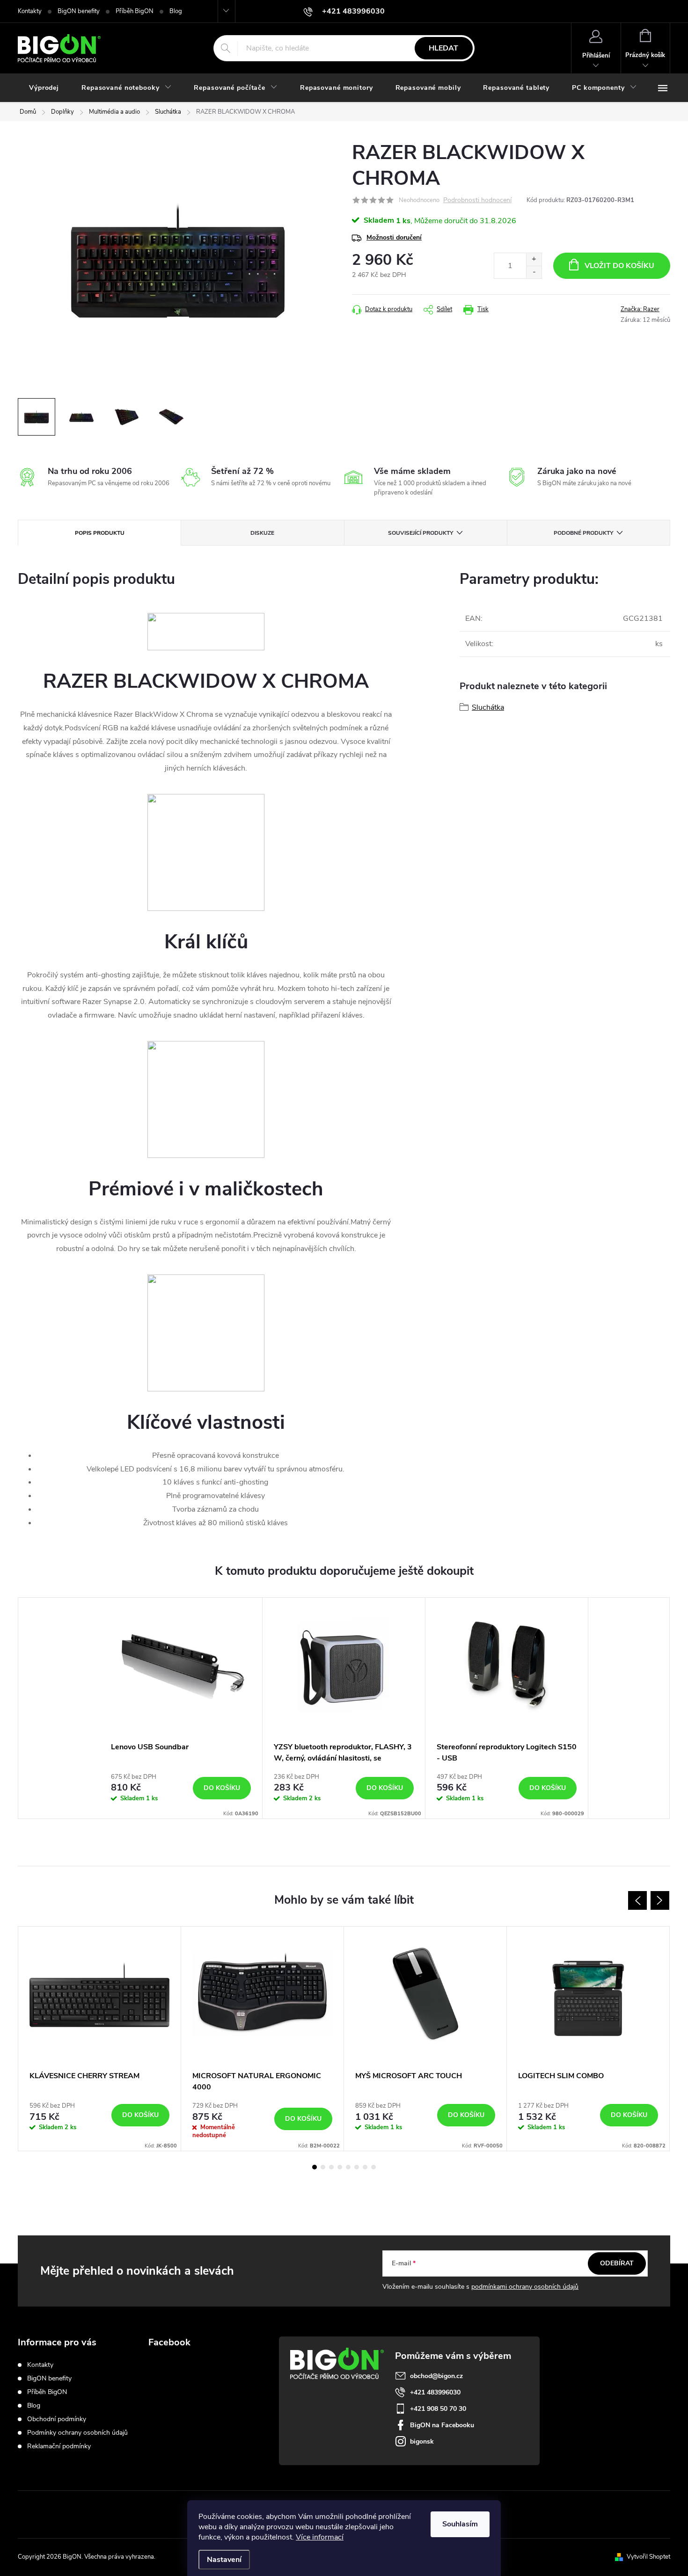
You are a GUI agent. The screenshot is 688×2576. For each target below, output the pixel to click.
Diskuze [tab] (262, 533)
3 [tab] (331, 2167)
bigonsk (422, 2441)
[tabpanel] (181, 1708)
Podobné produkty (583, 533)
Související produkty (421, 533)
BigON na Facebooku (442, 2425)
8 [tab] (373, 2167)
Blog (176, 11)
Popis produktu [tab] (100, 533)
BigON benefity (79, 11)
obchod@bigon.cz (436, 2376)
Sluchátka (488, 707)
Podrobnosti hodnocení (477, 200)
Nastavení (224, 2560)
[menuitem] (44, 88)
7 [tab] (365, 2167)
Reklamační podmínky (59, 2446)
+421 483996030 (435, 2392)
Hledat (443, 48)
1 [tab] (315, 2167)
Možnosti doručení (394, 237)
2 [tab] (323, 2167)
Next (660, 1900)
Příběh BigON (135, 11)
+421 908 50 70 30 (438, 2409)
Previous (637, 1900)
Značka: (640, 309)
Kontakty (30, 11)
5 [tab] (348, 2167)
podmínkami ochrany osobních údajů (525, 2287)
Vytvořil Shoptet (648, 2557)
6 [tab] (357, 2167)
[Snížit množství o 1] (534, 272)
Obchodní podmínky (57, 2419)
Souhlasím (460, 2524)
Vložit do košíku (619, 266)
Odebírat (617, 2263)
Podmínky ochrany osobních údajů (77, 2433)
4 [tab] (340, 2167)
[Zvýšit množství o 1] (534, 259)
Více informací (320, 2537)
